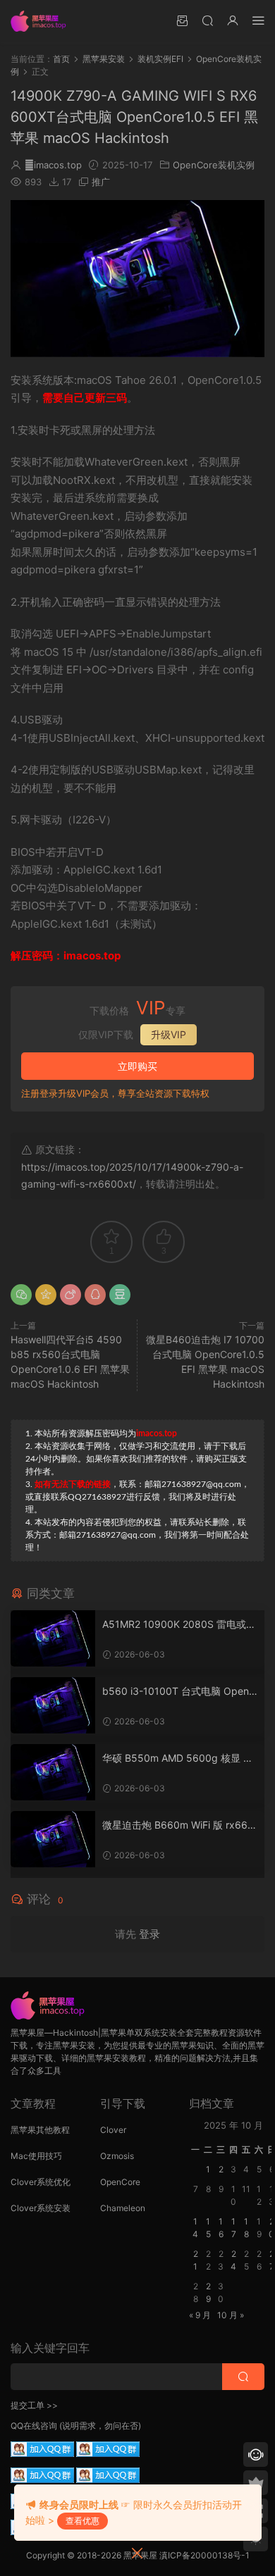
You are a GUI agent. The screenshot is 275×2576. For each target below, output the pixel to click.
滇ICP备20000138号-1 (204, 2555)
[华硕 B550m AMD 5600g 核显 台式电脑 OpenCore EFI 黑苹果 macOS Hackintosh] (53, 1772)
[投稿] (182, 20)
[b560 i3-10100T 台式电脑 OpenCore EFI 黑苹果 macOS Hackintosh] (53, 1705)
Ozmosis (117, 2156)
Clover (113, 2130)
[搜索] (207, 20)
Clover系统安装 (41, 2208)
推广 (101, 182)
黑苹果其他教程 (40, 2130)
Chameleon (123, 2208)
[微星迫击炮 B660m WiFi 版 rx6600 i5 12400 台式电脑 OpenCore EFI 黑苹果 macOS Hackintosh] (53, 1839)
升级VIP (169, 1034)
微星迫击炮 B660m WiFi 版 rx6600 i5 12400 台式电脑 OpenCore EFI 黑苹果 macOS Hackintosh (178, 1825)
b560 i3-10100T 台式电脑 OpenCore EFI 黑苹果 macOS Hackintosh (180, 1692)
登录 (149, 1934)
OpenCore (120, 2182)
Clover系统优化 (41, 2182)
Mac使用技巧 (36, 2156)
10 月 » (231, 2315)
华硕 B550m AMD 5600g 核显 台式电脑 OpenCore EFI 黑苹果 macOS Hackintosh (178, 1759)
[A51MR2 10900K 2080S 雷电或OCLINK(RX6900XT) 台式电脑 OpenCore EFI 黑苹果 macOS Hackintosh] (53, 1638)
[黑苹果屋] (42, 21)
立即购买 (137, 1066)
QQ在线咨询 (34, 2426)
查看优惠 (82, 2521)
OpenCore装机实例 (214, 165)
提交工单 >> (34, 2405)
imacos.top (53, 165)
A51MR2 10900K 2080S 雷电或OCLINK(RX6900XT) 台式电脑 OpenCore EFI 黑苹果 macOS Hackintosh (178, 1625)
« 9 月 (200, 2315)
